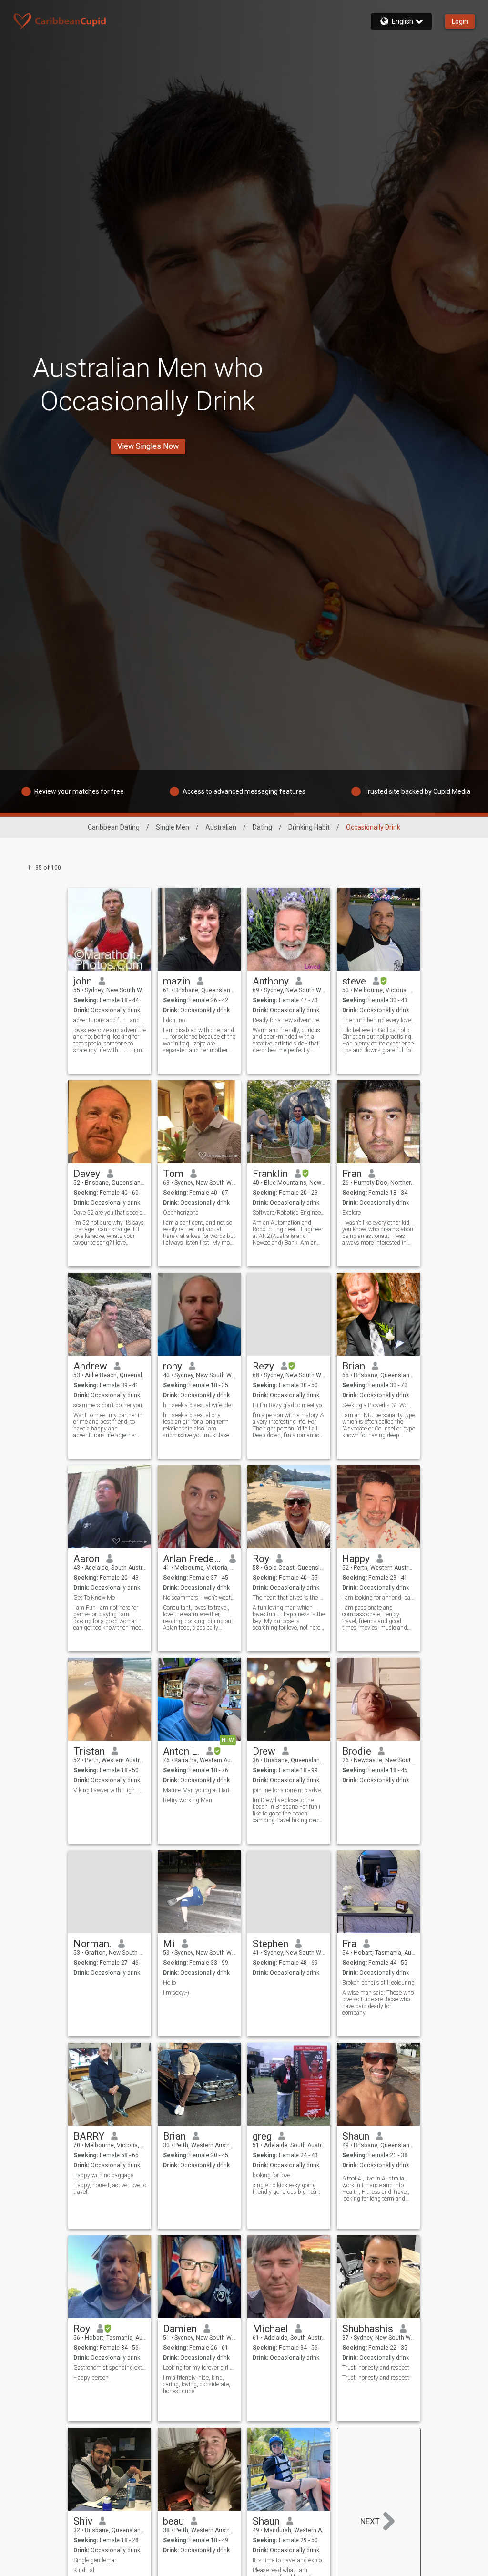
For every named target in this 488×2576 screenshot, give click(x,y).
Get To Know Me (94, 1598)
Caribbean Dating (114, 827)
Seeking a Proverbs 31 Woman (379, 1405)
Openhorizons (181, 1213)
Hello (169, 1983)
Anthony (271, 981)
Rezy (263, 1366)
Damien (180, 2329)
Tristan (89, 1751)
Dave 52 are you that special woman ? (110, 1213)
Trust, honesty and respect (376, 2368)
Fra (349, 1944)
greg (262, 2136)
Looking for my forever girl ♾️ (199, 2368)
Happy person (91, 2378)
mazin (177, 981)
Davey (87, 1174)
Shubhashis (368, 2329)
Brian (354, 1366)
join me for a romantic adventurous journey (289, 1790)
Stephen (270, 1944)
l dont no (174, 1020)
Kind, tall (85, 2570)
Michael (270, 2329)
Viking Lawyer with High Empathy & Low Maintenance (110, 1790)
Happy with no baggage (103, 2175)
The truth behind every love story (379, 1020)
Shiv (83, 2521)
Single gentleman (96, 2560)
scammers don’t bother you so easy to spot (110, 1405)
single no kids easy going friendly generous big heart (286, 2189)
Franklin (270, 1174)
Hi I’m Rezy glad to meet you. (289, 1405)
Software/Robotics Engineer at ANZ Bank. (289, 1213)
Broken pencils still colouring (378, 1983)
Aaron (86, 1559)
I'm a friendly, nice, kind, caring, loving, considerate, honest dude (197, 2384)
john (83, 981)
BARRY (89, 2136)
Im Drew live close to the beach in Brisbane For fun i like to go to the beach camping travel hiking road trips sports (286, 1810)
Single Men (173, 827)
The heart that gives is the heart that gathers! (289, 1598)
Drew (264, 1751)
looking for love (271, 2175)
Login (460, 21)
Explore (351, 1213)
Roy (261, 1559)
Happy (356, 1559)
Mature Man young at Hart (196, 1790)
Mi (169, 1944)
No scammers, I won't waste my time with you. (199, 1598)
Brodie (357, 1751)
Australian (221, 827)
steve (354, 981)
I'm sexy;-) (176, 1993)
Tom (173, 1174)
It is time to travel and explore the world (289, 2560)
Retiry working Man (188, 1800)
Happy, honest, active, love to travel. (110, 2189)
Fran (352, 1174)
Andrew (90, 1366)
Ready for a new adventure (286, 1020)
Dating (262, 827)
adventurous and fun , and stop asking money (110, 1020)
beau (173, 2521)
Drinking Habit (309, 827)
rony (173, 1366)
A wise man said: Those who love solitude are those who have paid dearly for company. (378, 2003)
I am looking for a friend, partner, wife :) (379, 1598)
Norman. (92, 1944)
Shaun (356, 2136)
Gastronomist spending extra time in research (110, 2368)
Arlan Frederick (193, 1559)
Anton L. (181, 1751)
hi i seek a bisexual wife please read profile (199, 1405)
